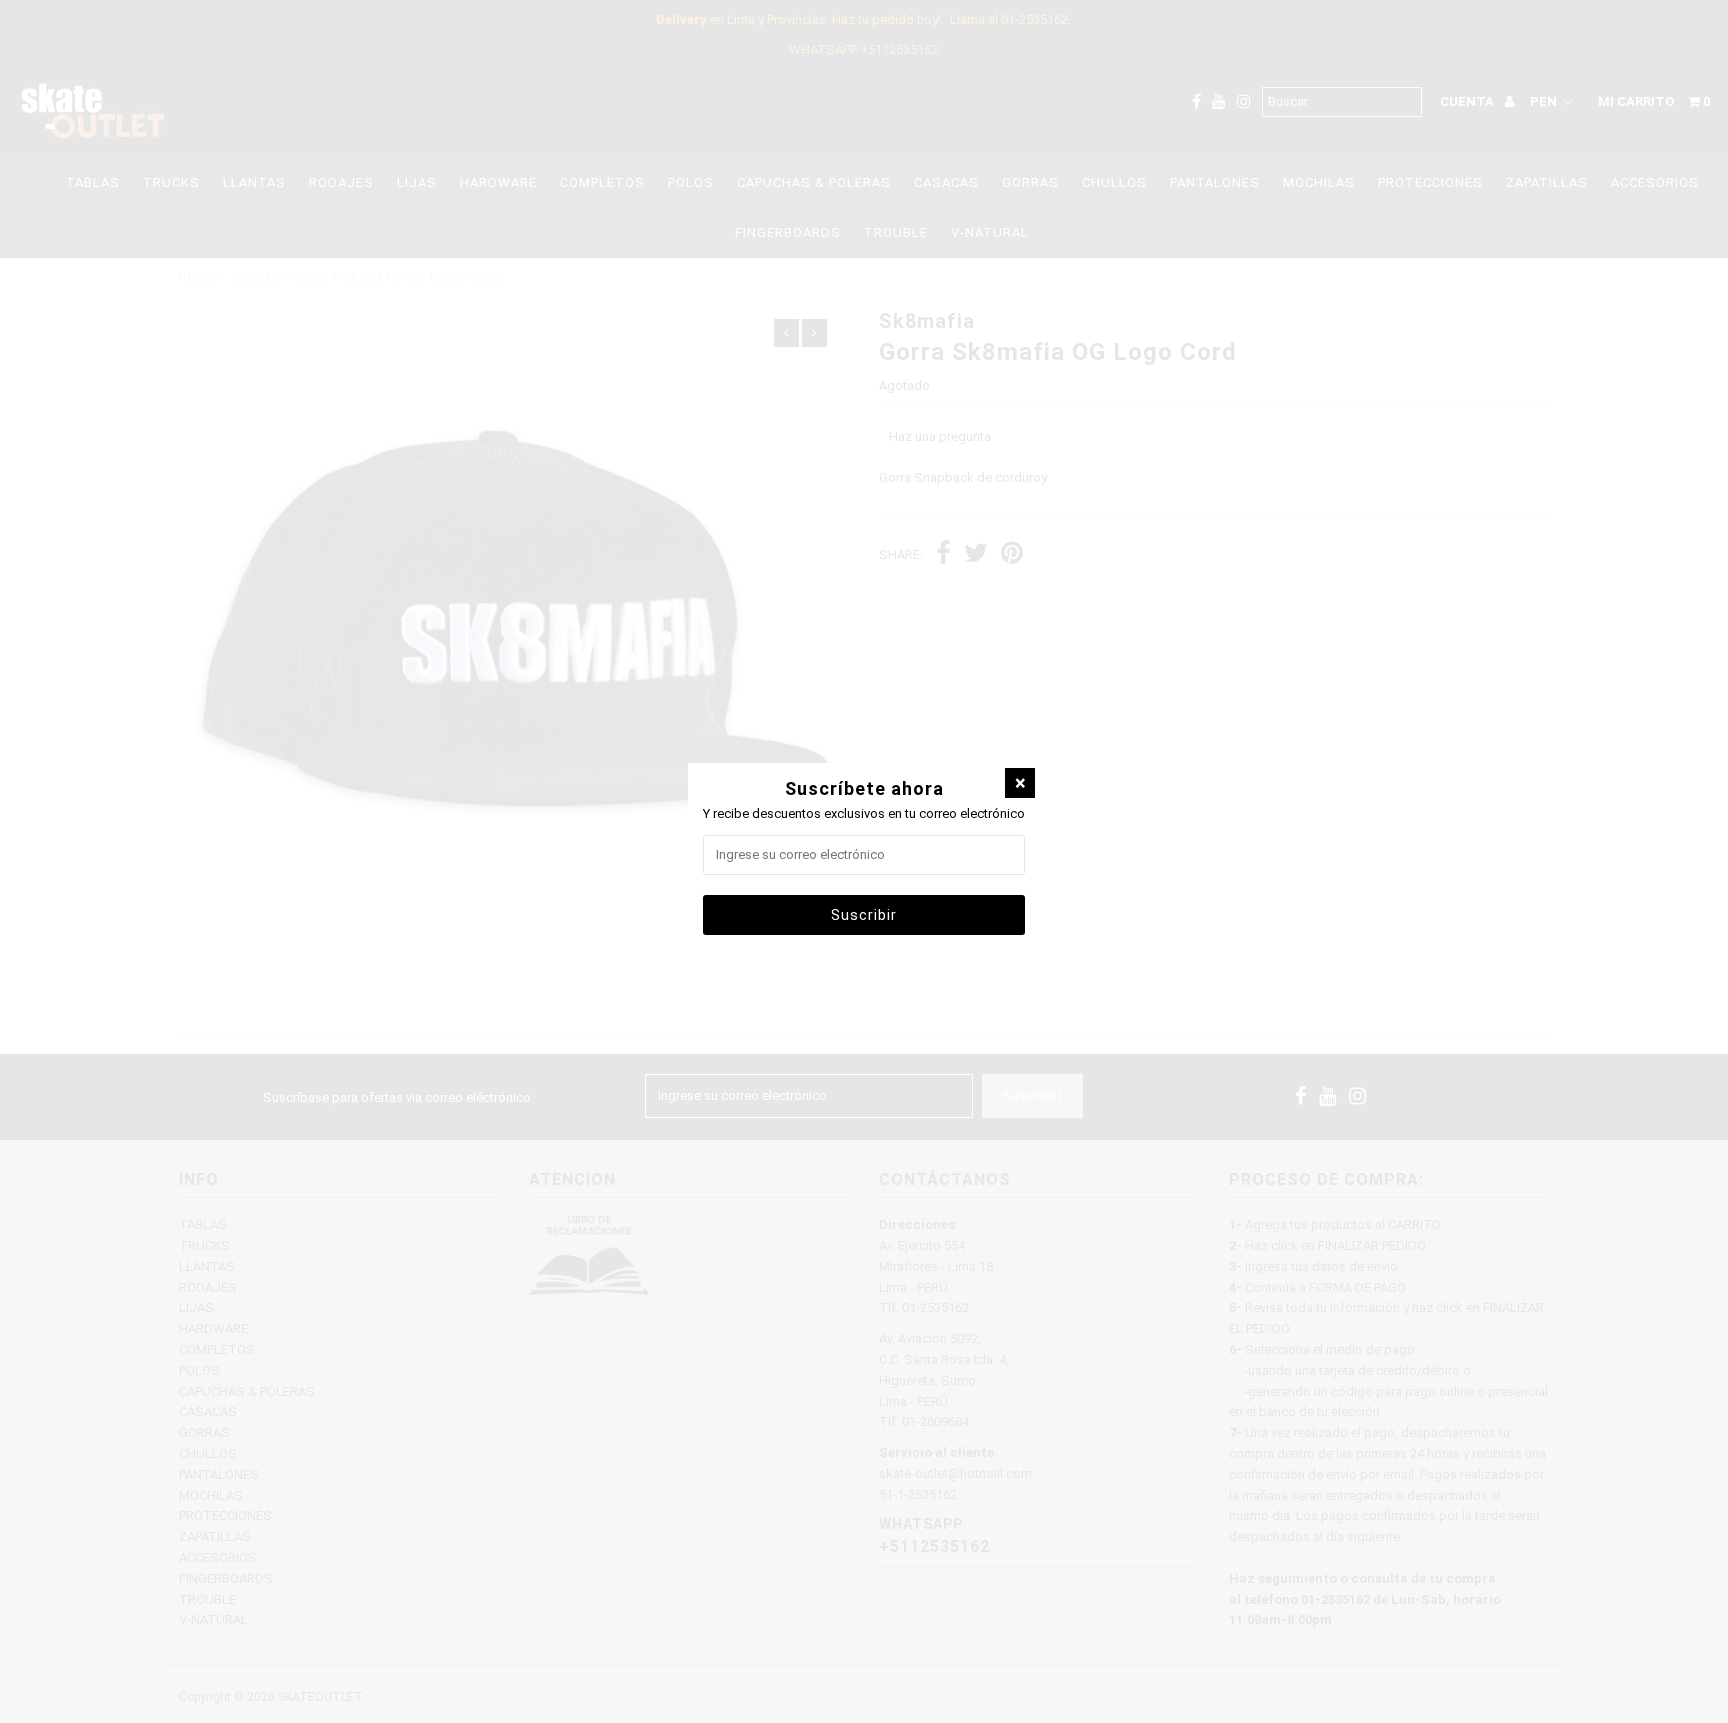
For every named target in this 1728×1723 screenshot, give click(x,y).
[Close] (1020, 783)
